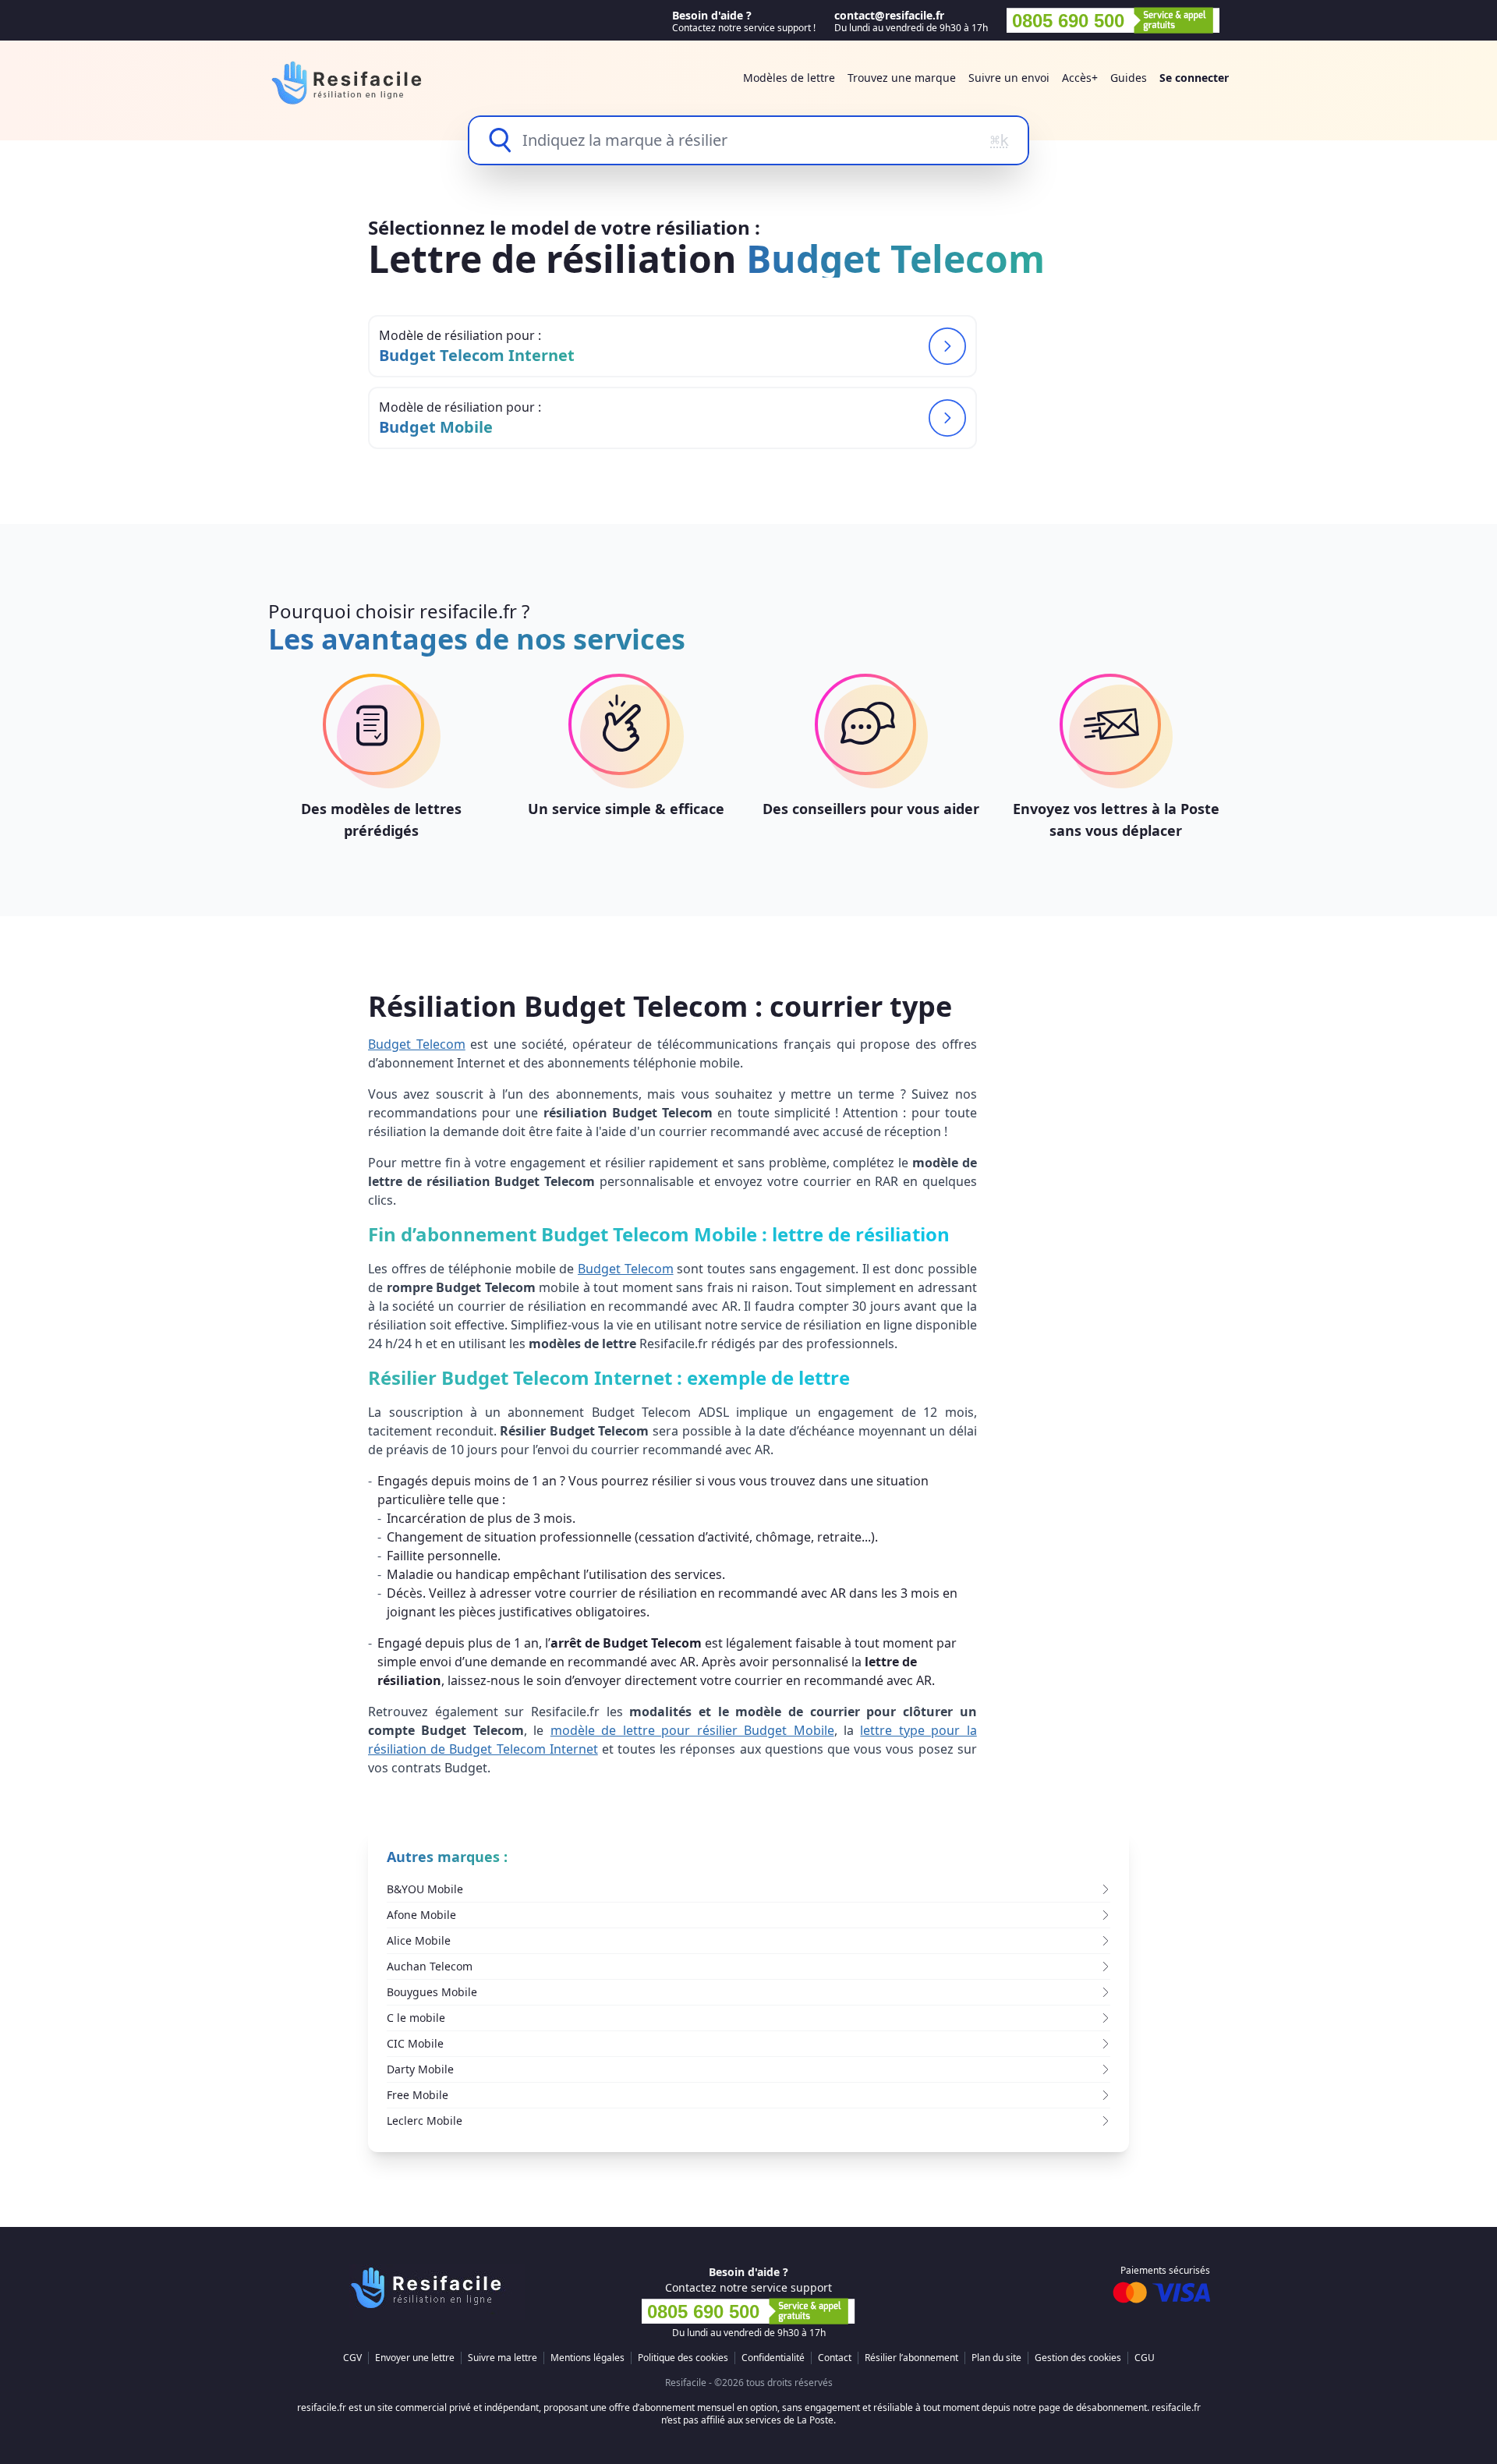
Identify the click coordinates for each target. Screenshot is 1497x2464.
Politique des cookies (683, 2358)
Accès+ (1080, 78)
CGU (1145, 2358)
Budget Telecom (417, 1044)
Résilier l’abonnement (911, 2358)
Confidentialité (773, 2358)
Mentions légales (587, 2358)
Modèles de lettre (789, 78)
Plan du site (996, 2358)
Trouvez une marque (902, 78)
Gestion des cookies (1078, 2358)
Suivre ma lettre (503, 2358)
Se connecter (1194, 78)
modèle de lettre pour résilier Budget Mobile (692, 1730)
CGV (352, 2358)
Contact (835, 2358)
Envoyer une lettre (415, 2358)
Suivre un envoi (1009, 78)
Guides (1129, 78)
